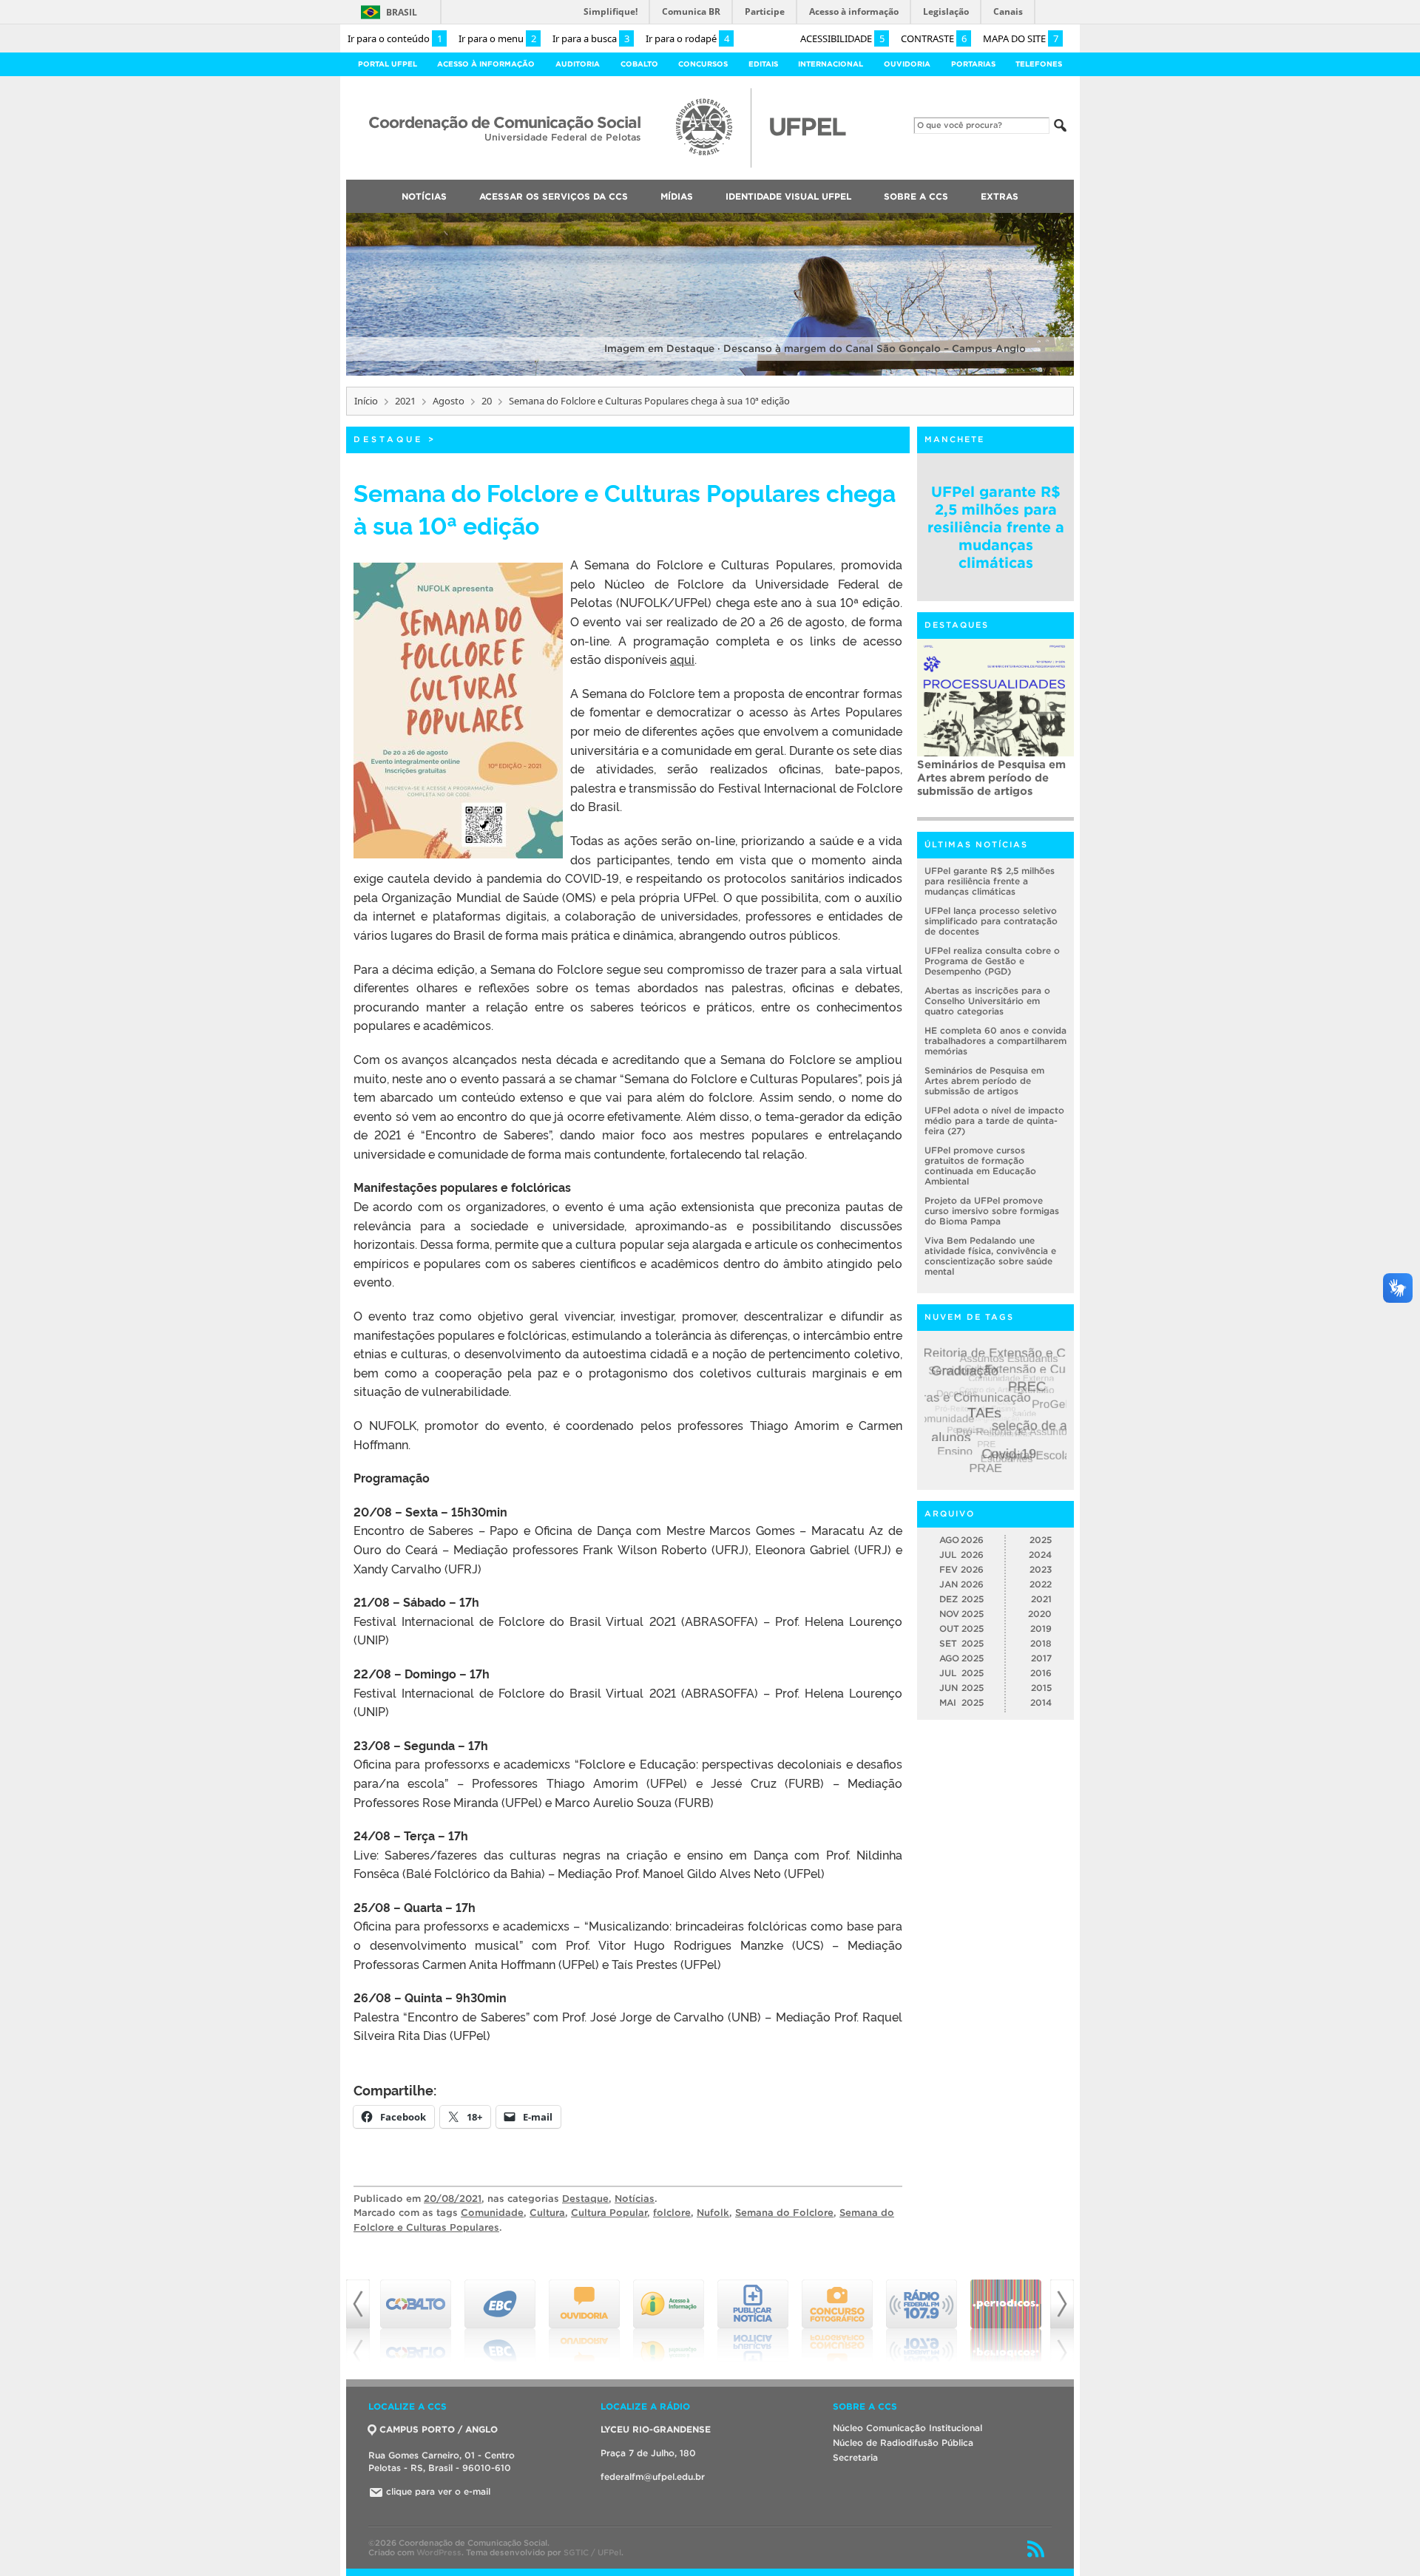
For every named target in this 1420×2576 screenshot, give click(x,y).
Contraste (934, 38)
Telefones (1039, 64)
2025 (1041, 1540)
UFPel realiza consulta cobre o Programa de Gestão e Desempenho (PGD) (992, 961)
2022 (1041, 1584)
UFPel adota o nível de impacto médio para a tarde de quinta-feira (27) (994, 1121)
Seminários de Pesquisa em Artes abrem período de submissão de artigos (991, 777)
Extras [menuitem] (1000, 196)
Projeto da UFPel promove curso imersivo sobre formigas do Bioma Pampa (992, 1211)
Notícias (635, 2199)
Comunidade (492, 2213)
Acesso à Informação (486, 64)
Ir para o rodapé (687, 38)
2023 (1041, 1569)
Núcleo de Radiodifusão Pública (903, 2443)
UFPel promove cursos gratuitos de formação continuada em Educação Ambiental (980, 1166)
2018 (1041, 1643)
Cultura (547, 2213)
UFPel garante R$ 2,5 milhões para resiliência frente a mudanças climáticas (996, 527)
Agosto (449, 401)
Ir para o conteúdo (395, 38)
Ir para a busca (591, 38)
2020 (1040, 1614)
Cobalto (639, 64)
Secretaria (855, 2457)
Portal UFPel (388, 64)
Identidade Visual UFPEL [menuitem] (788, 196)
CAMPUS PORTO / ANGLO (439, 2429)
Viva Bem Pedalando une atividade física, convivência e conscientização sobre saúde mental (990, 1256)
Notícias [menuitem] (424, 196)
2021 (405, 401)
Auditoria (578, 64)
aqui (682, 659)
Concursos (703, 64)
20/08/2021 (453, 2199)
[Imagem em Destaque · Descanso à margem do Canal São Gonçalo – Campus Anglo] (710, 373)
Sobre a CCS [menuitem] (916, 196)
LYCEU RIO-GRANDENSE (656, 2429)
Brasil (402, 12)
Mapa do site (1021, 38)
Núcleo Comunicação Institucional (907, 2428)
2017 (1041, 1658)
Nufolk (713, 2213)
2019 (1041, 1628)
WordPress (439, 2552)
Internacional (831, 64)
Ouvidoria (907, 64)
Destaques (957, 625)
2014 (1041, 1702)
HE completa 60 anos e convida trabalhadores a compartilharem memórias (995, 1041)
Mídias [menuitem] (677, 196)
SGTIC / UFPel (592, 2552)
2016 (1041, 1673)
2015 (1041, 1688)
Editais (763, 64)
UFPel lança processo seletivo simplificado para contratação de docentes (991, 921)
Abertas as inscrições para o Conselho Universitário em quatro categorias (987, 1001)
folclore (672, 2213)
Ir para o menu (497, 38)
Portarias (973, 64)
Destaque (388, 439)
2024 (1040, 1555)
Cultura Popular (609, 2213)
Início (366, 401)
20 (487, 401)
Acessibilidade (842, 38)
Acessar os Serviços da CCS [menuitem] (554, 196)
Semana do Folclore (784, 2213)
